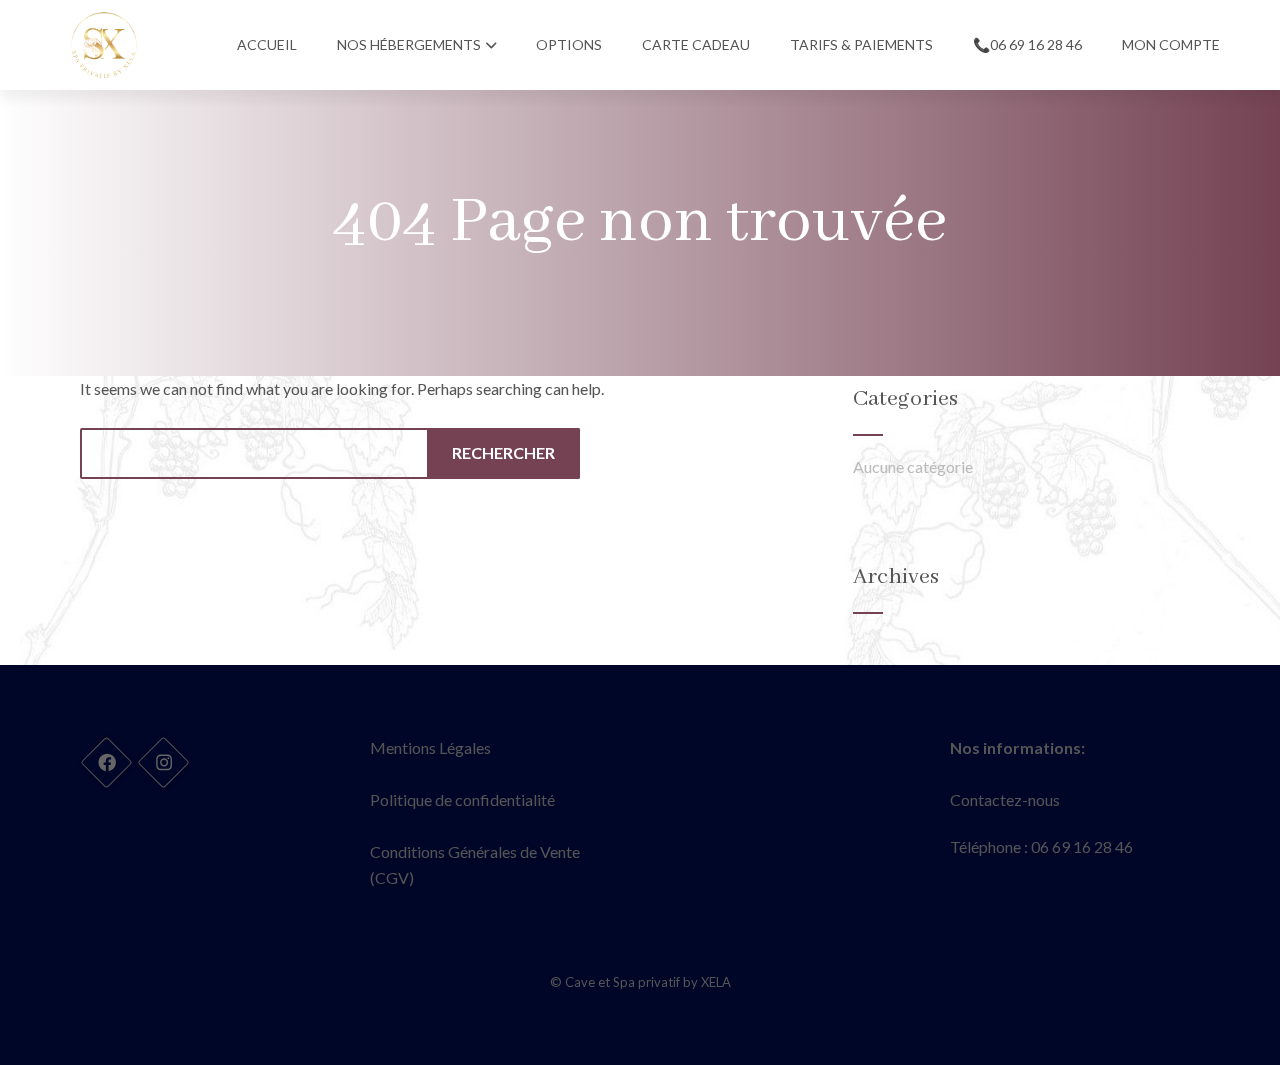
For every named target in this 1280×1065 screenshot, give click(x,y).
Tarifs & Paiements (861, 44)
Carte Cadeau (696, 44)
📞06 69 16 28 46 (1027, 44)
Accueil (267, 44)
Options (569, 44)
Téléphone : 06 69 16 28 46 (1041, 846)
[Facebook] (106, 762)
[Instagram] (163, 762)
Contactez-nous (1005, 799)
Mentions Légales (430, 747)
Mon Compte (1171, 44)
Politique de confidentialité (462, 799)
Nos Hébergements (409, 44)
